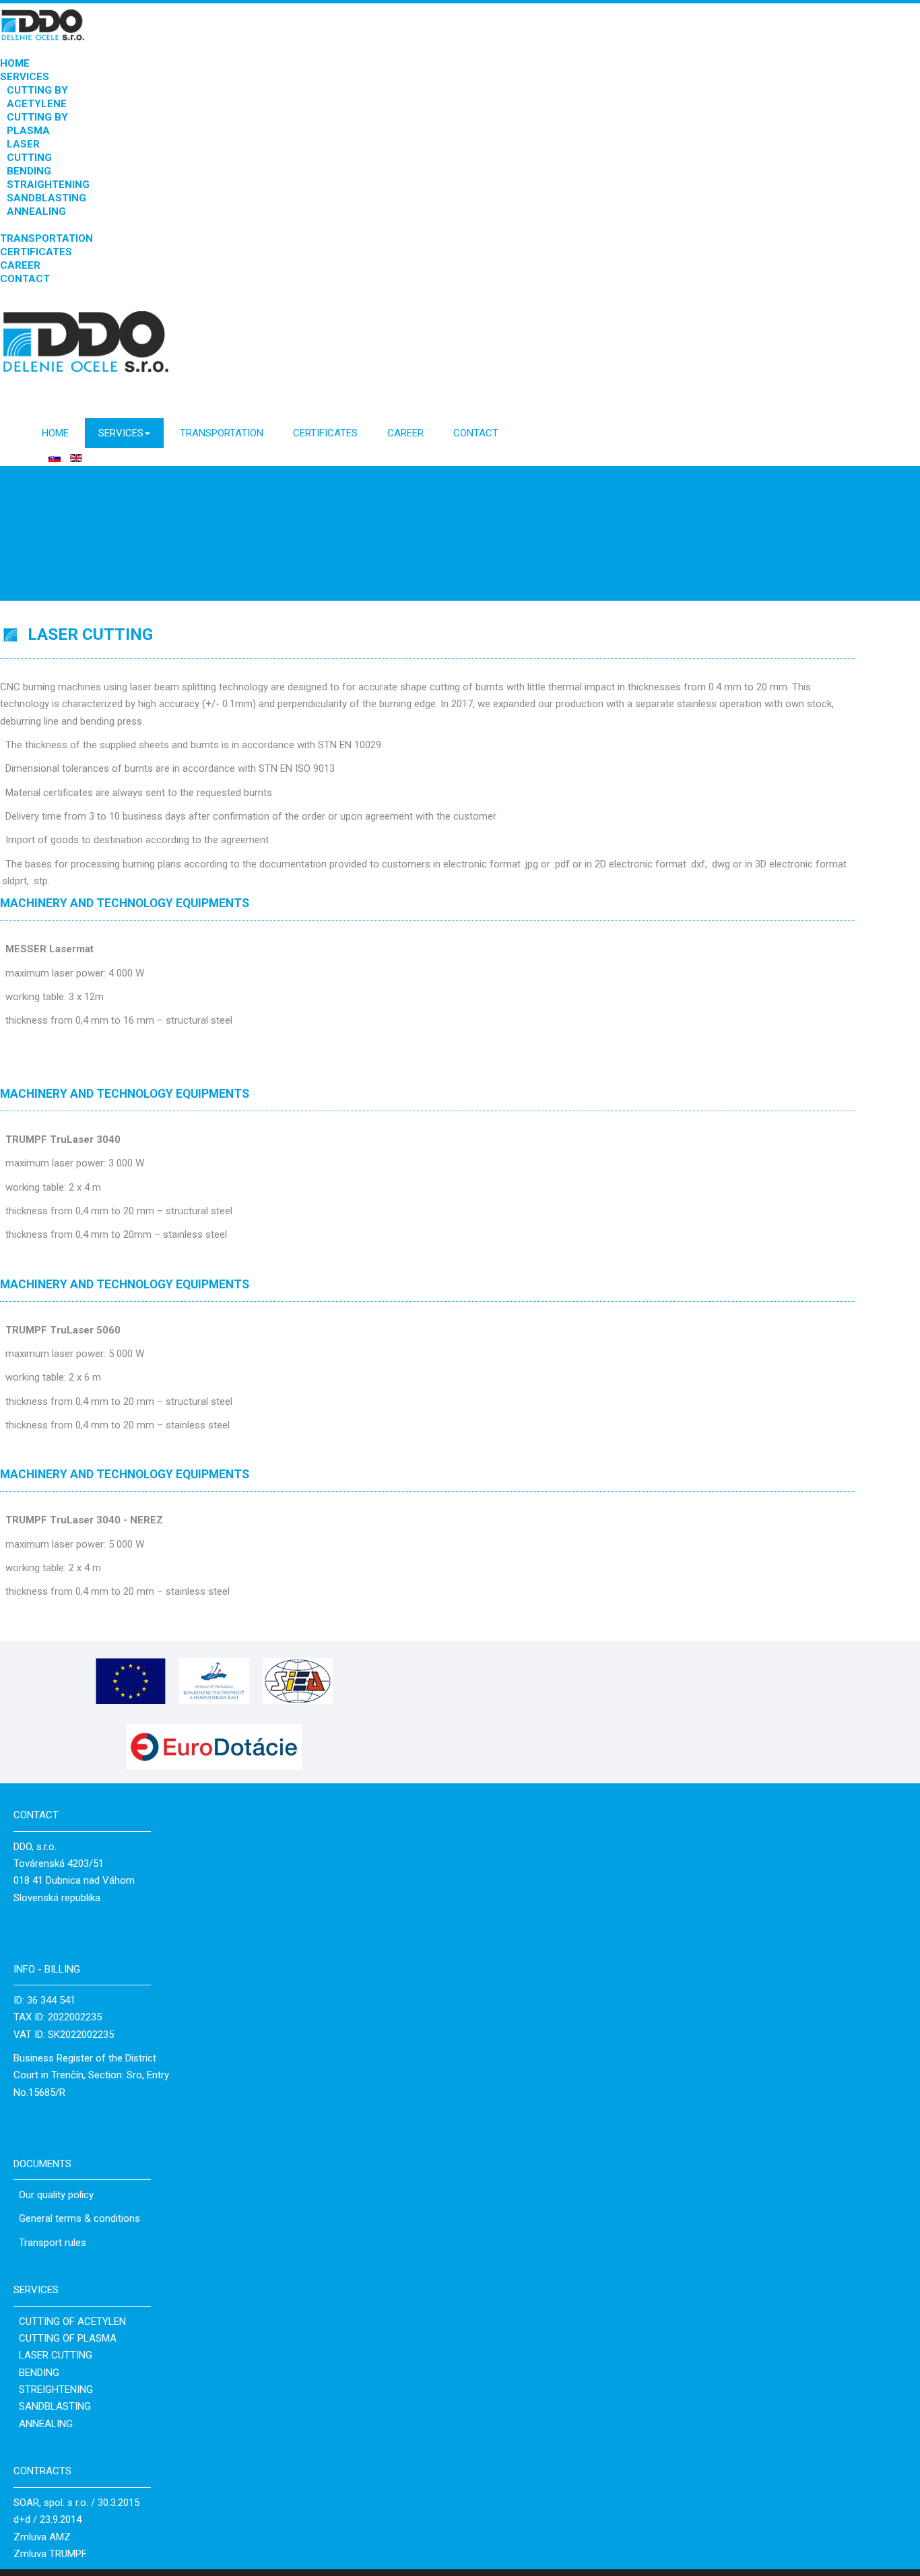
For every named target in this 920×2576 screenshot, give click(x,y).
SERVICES (25, 77)
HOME (15, 63)
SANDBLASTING (46, 198)
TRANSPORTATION (46, 238)
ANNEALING (36, 211)
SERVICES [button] (121, 433)
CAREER (20, 265)
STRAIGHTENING (48, 185)
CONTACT (25, 279)
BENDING (29, 171)
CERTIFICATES (36, 252)
